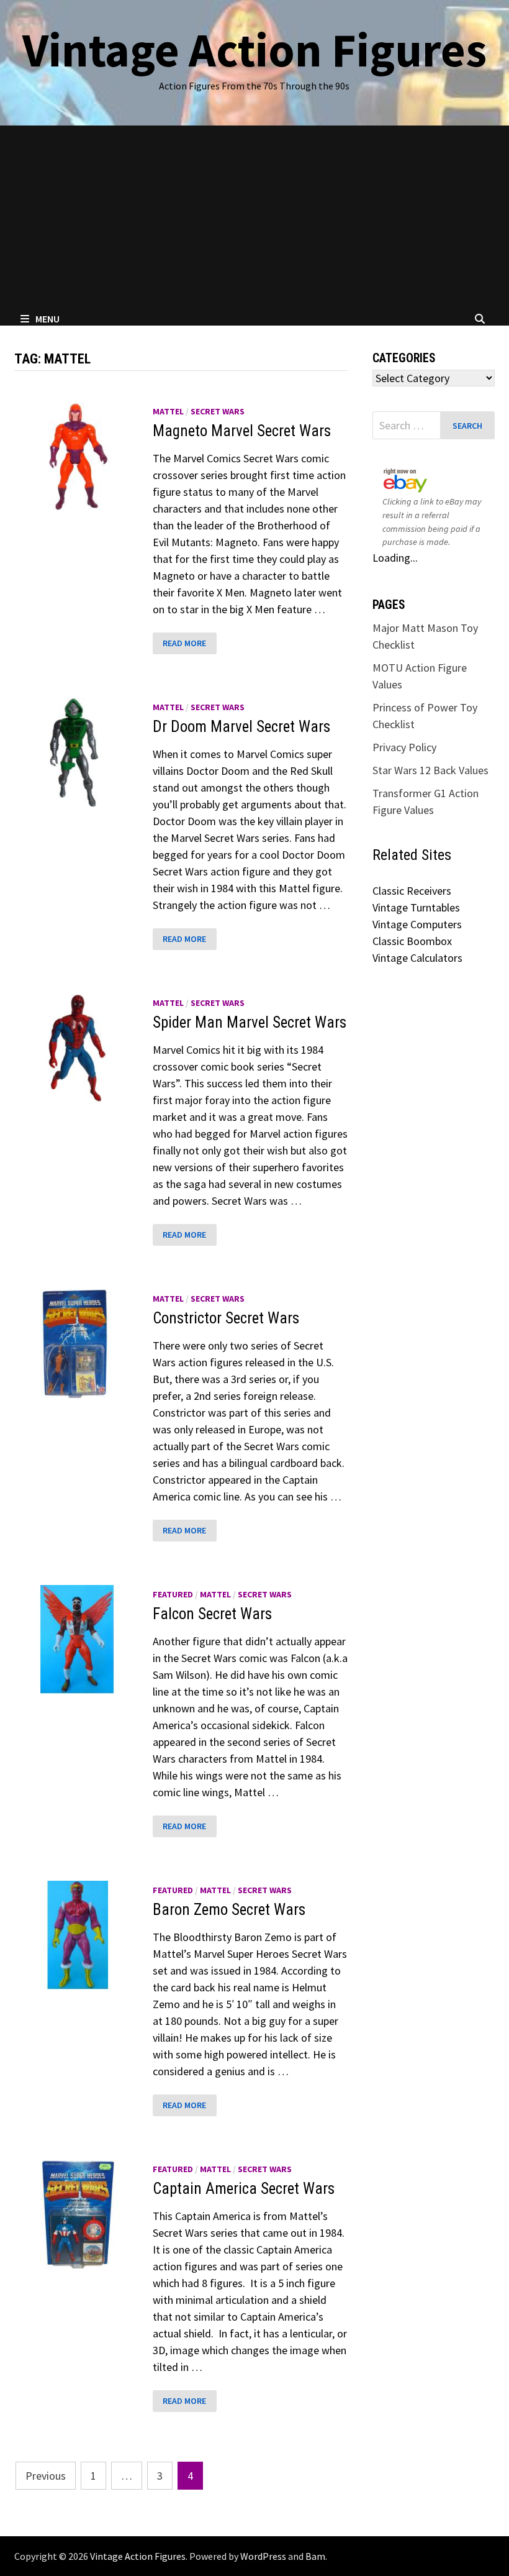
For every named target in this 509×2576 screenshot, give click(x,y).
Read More (184, 643)
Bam (315, 2556)
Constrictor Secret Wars (226, 1318)
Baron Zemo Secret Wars (229, 1910)
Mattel (168, 411)
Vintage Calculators (417, 958)
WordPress (263, 2556)
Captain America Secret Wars (244, 2189)
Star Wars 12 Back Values (430, 770)
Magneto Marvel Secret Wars (242, 431)
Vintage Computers (417, 924)
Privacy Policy (404, 747)
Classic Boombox (412, 941)
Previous (46, 2476)
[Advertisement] (254, 219)
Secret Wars (218, 411)
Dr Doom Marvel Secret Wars (241, 727)
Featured (173, 1594)
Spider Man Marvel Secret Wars (250, 1022)
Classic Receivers (412, 891)
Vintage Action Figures (254, 50)
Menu (47, 319)
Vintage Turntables (416, 907)
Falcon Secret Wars (212, 1614)
